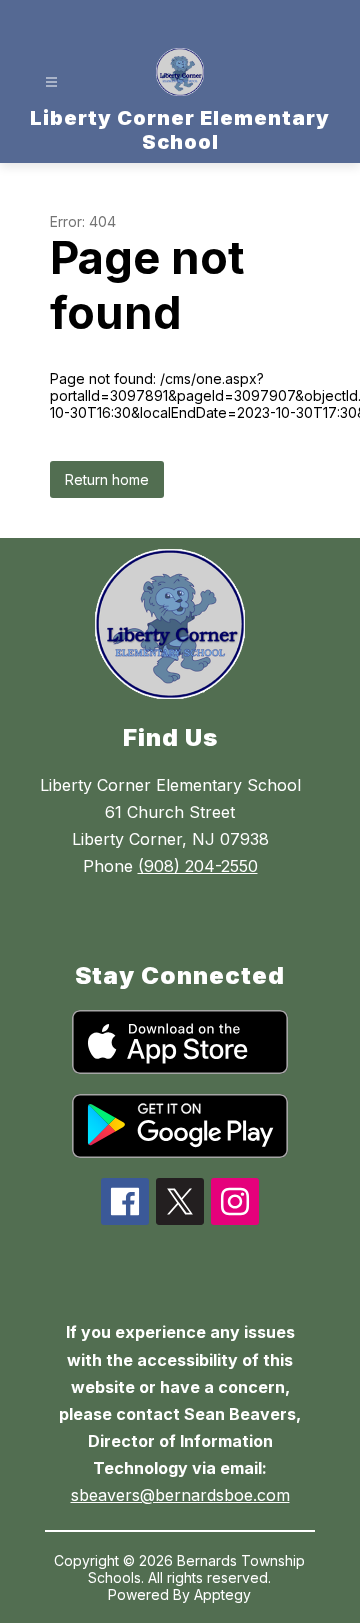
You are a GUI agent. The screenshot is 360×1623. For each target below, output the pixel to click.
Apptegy (222, 1594)
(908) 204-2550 (198, 866)
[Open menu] (51, 82)
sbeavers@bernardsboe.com (180, 1495)
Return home (107, 479)
